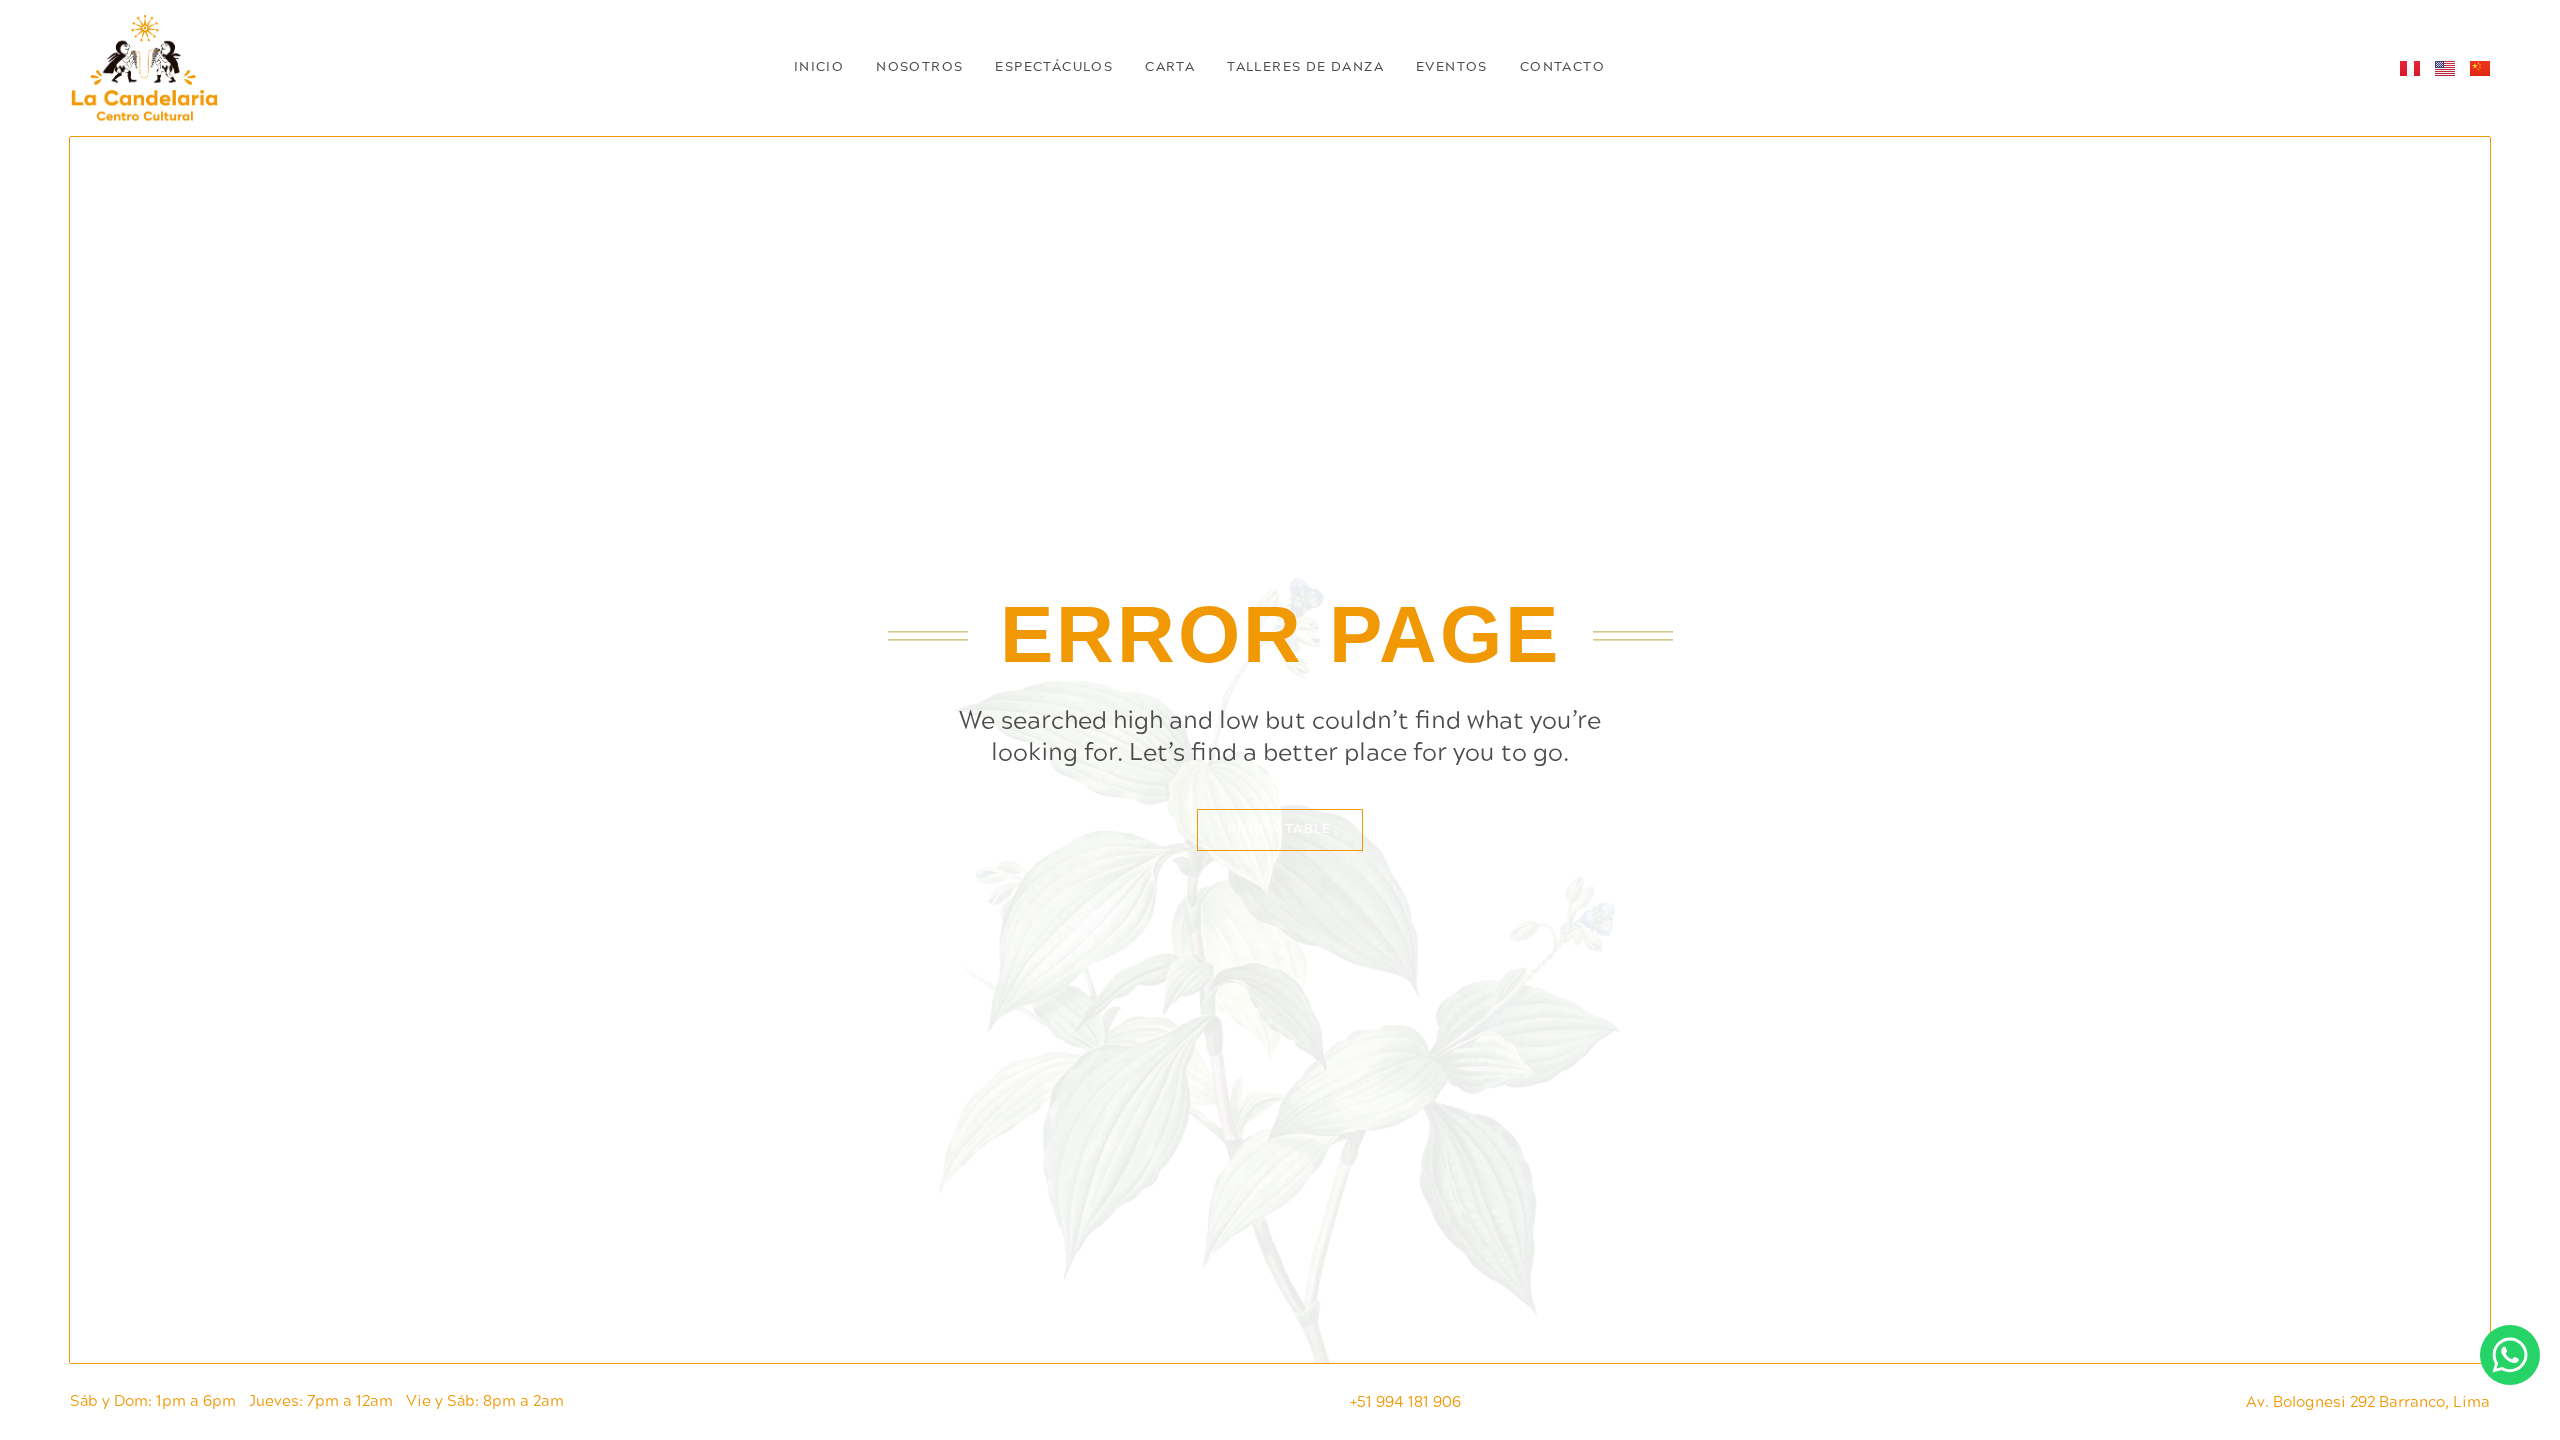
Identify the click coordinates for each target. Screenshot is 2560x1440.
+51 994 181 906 (1405, 1402)
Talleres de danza (1305, 67)
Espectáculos (1054, 67)
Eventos (1452, 67)
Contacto (1562, 67)
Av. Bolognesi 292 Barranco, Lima (2368, 1402)
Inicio (819, 67)
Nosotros (919, 67)
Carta (1170, 67)
